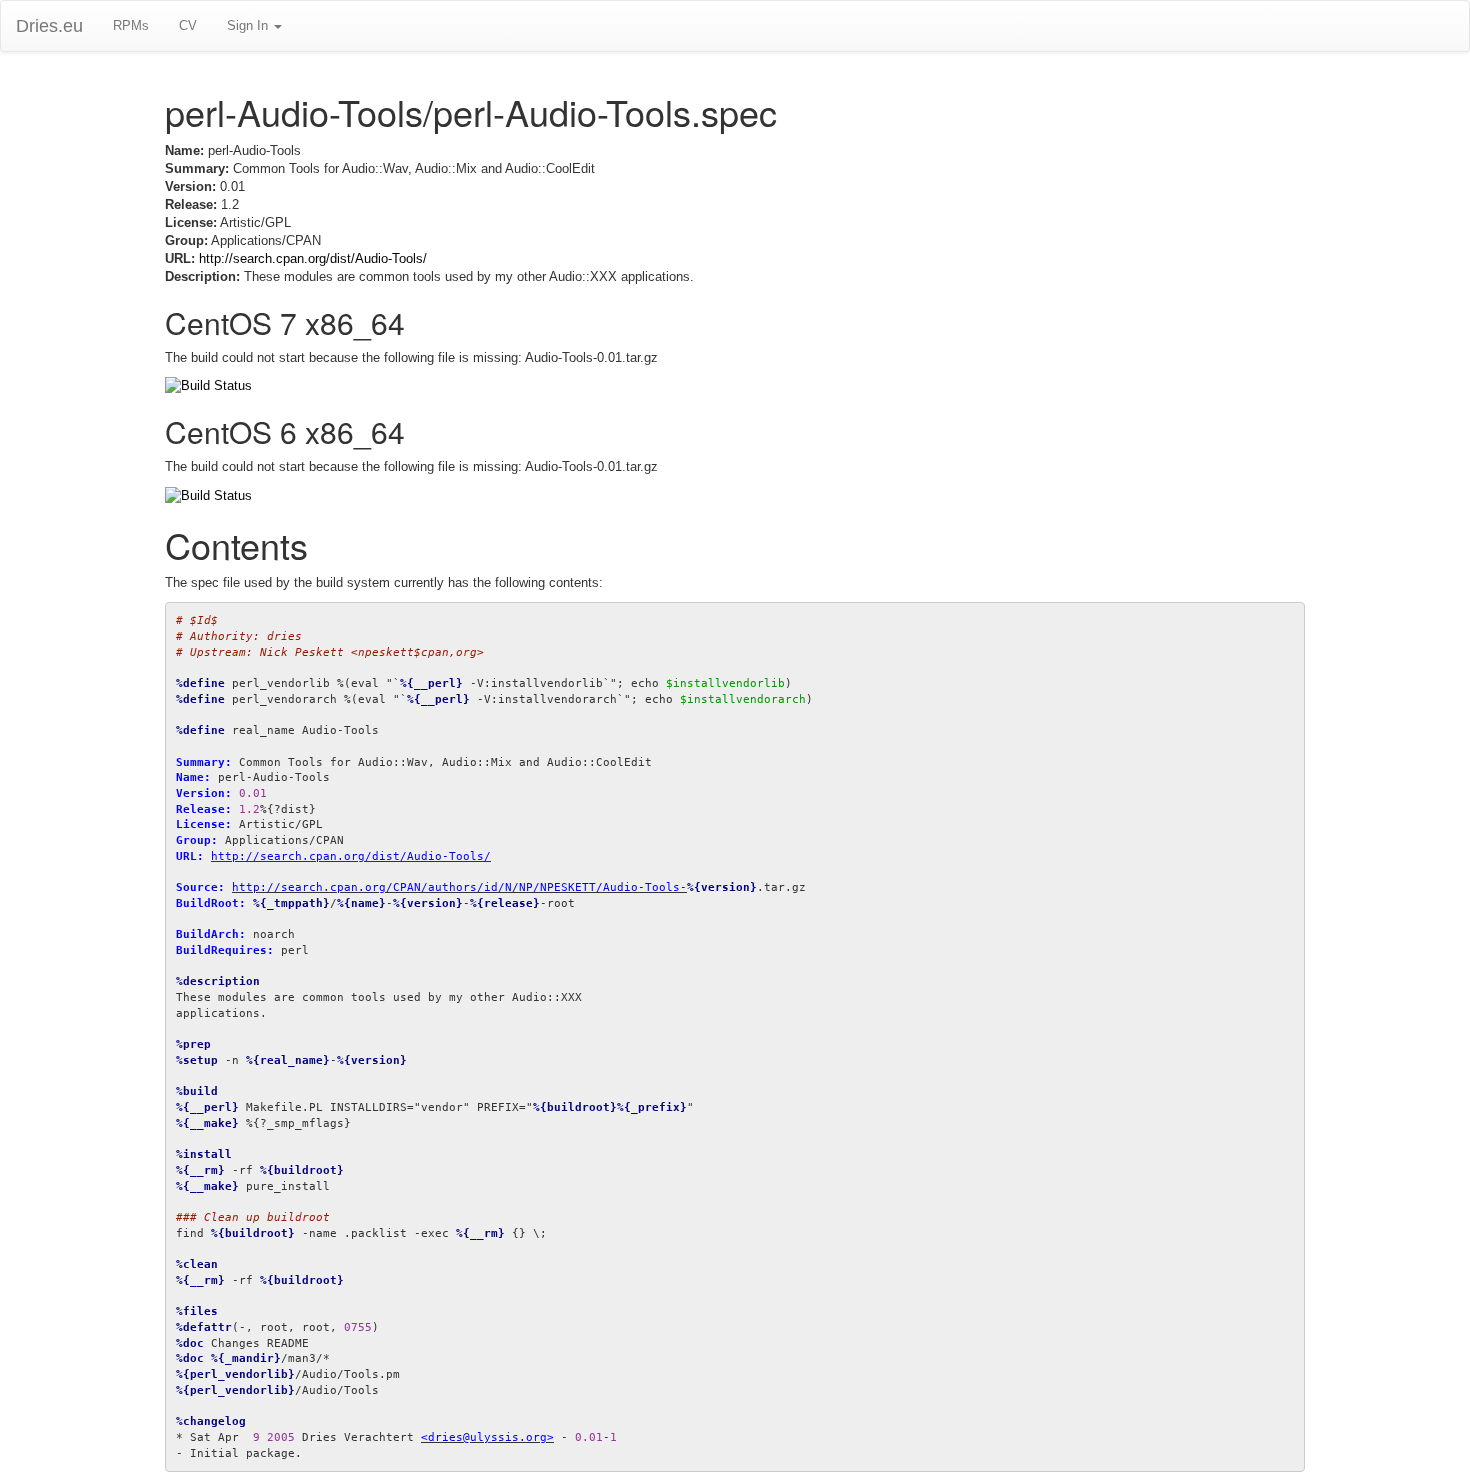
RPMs (131, 25)
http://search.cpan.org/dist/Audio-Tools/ (313, 258)
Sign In (249, 25)
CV (188, 25)
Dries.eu (49, 26)
